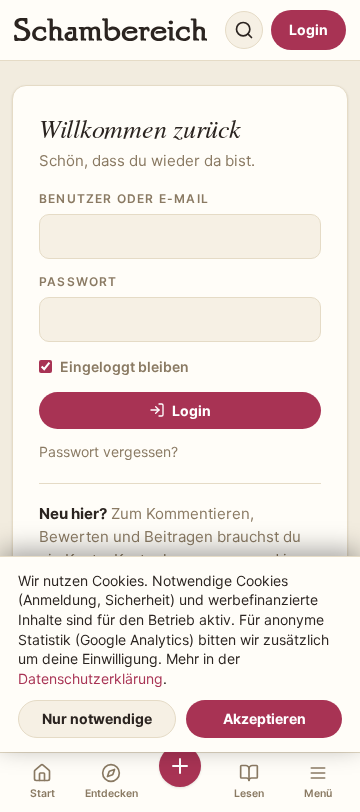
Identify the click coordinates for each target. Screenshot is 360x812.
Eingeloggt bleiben (124, 366)
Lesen (249, 793)
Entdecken (111, 793)
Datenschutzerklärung (90, 678)
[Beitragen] (180, 782)
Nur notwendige (97, 718)
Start (42, 793)
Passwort (78, 281)
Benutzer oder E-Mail (124, 198)
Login (308, 29)
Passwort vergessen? (108, 451)
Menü (318, 793)
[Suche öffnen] (244, 30)
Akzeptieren (264, 718)
